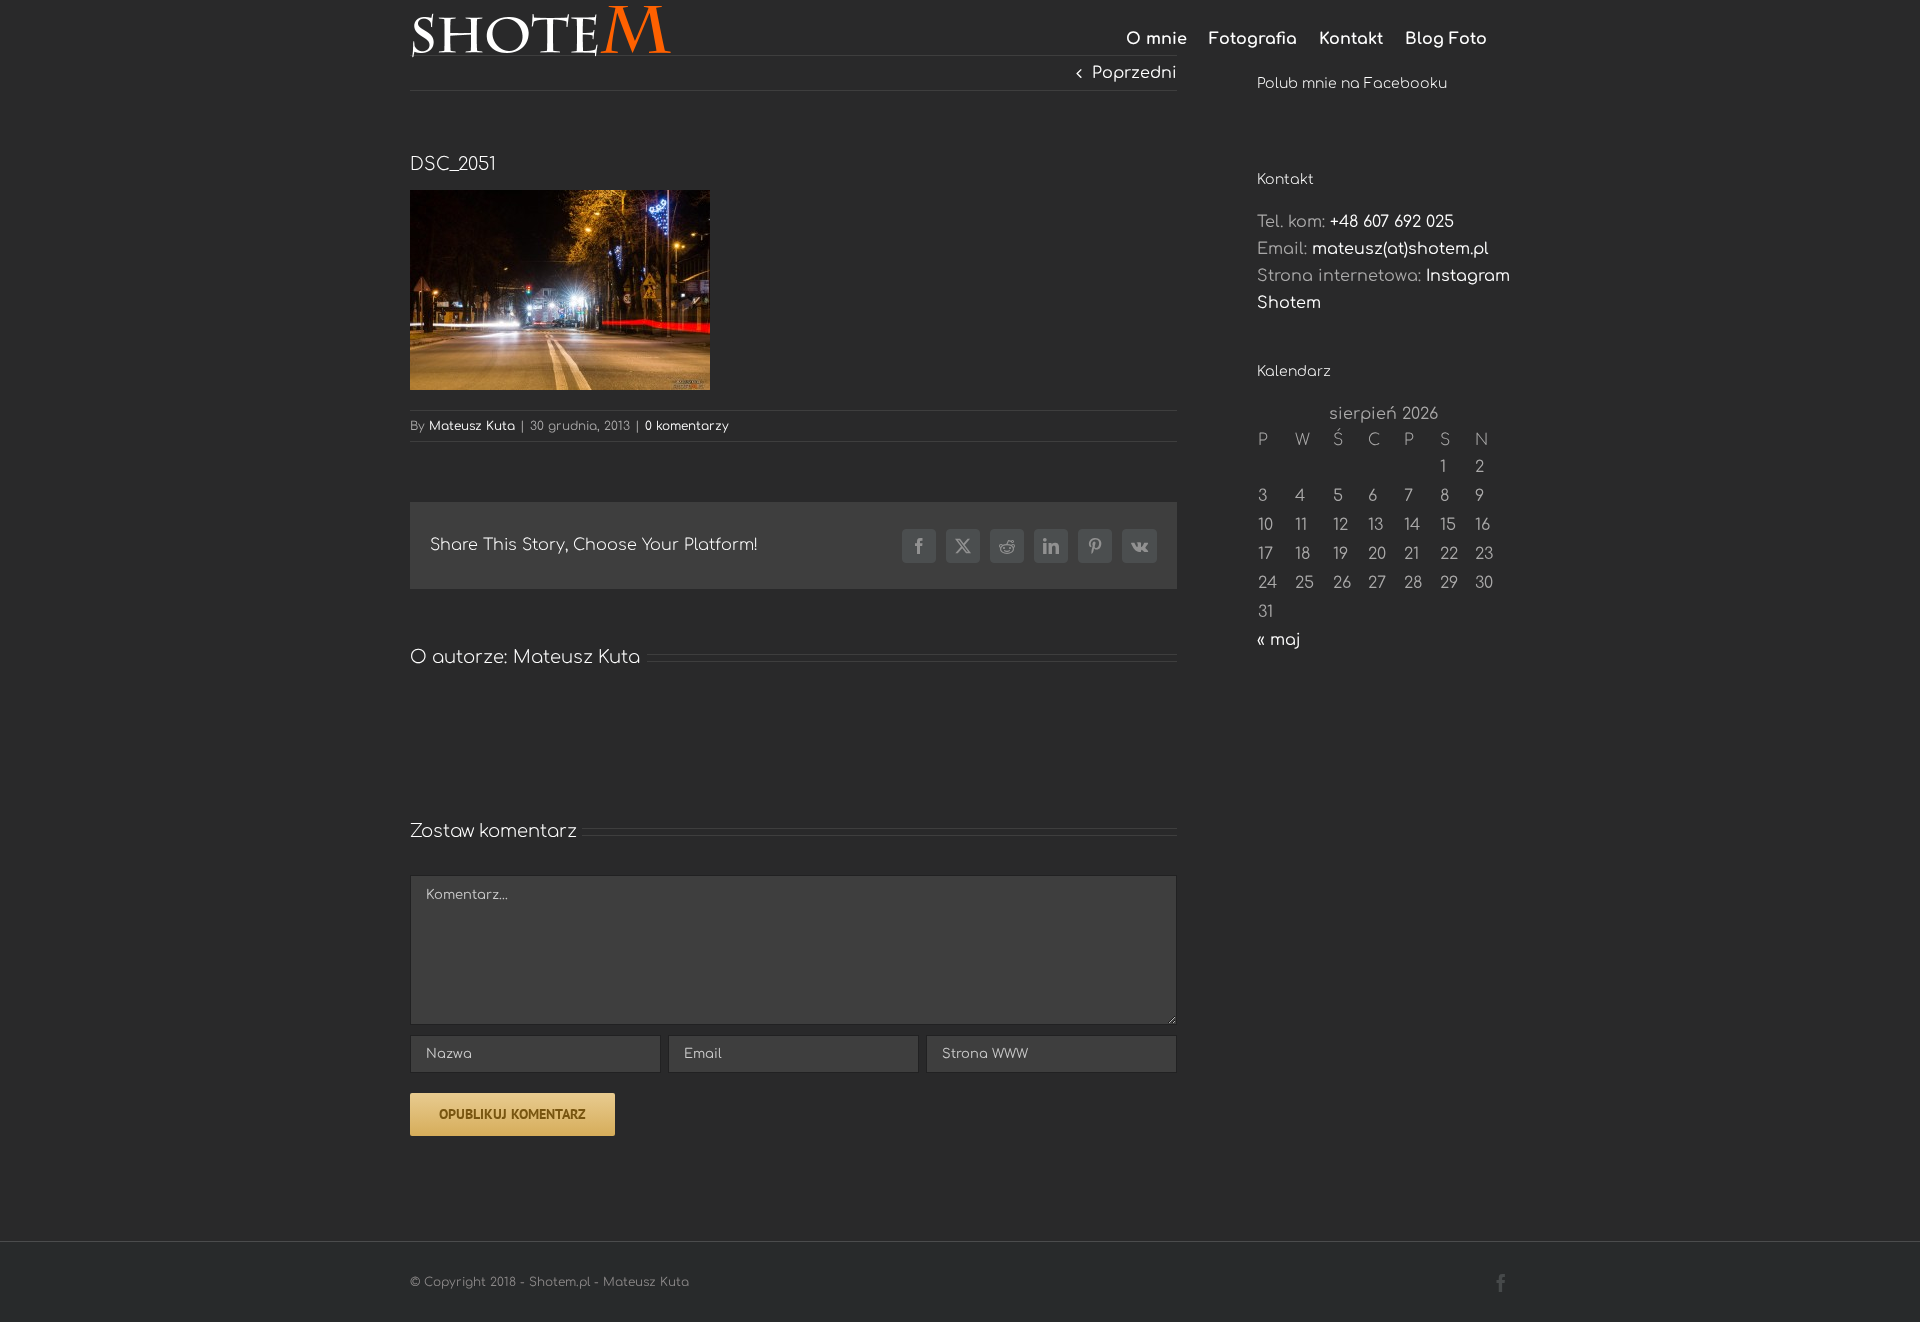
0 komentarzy (687, 426)
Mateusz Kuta (472, 426)
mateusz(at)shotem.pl (1400, 249)
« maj (1279, 640)
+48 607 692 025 (1392, 222)
